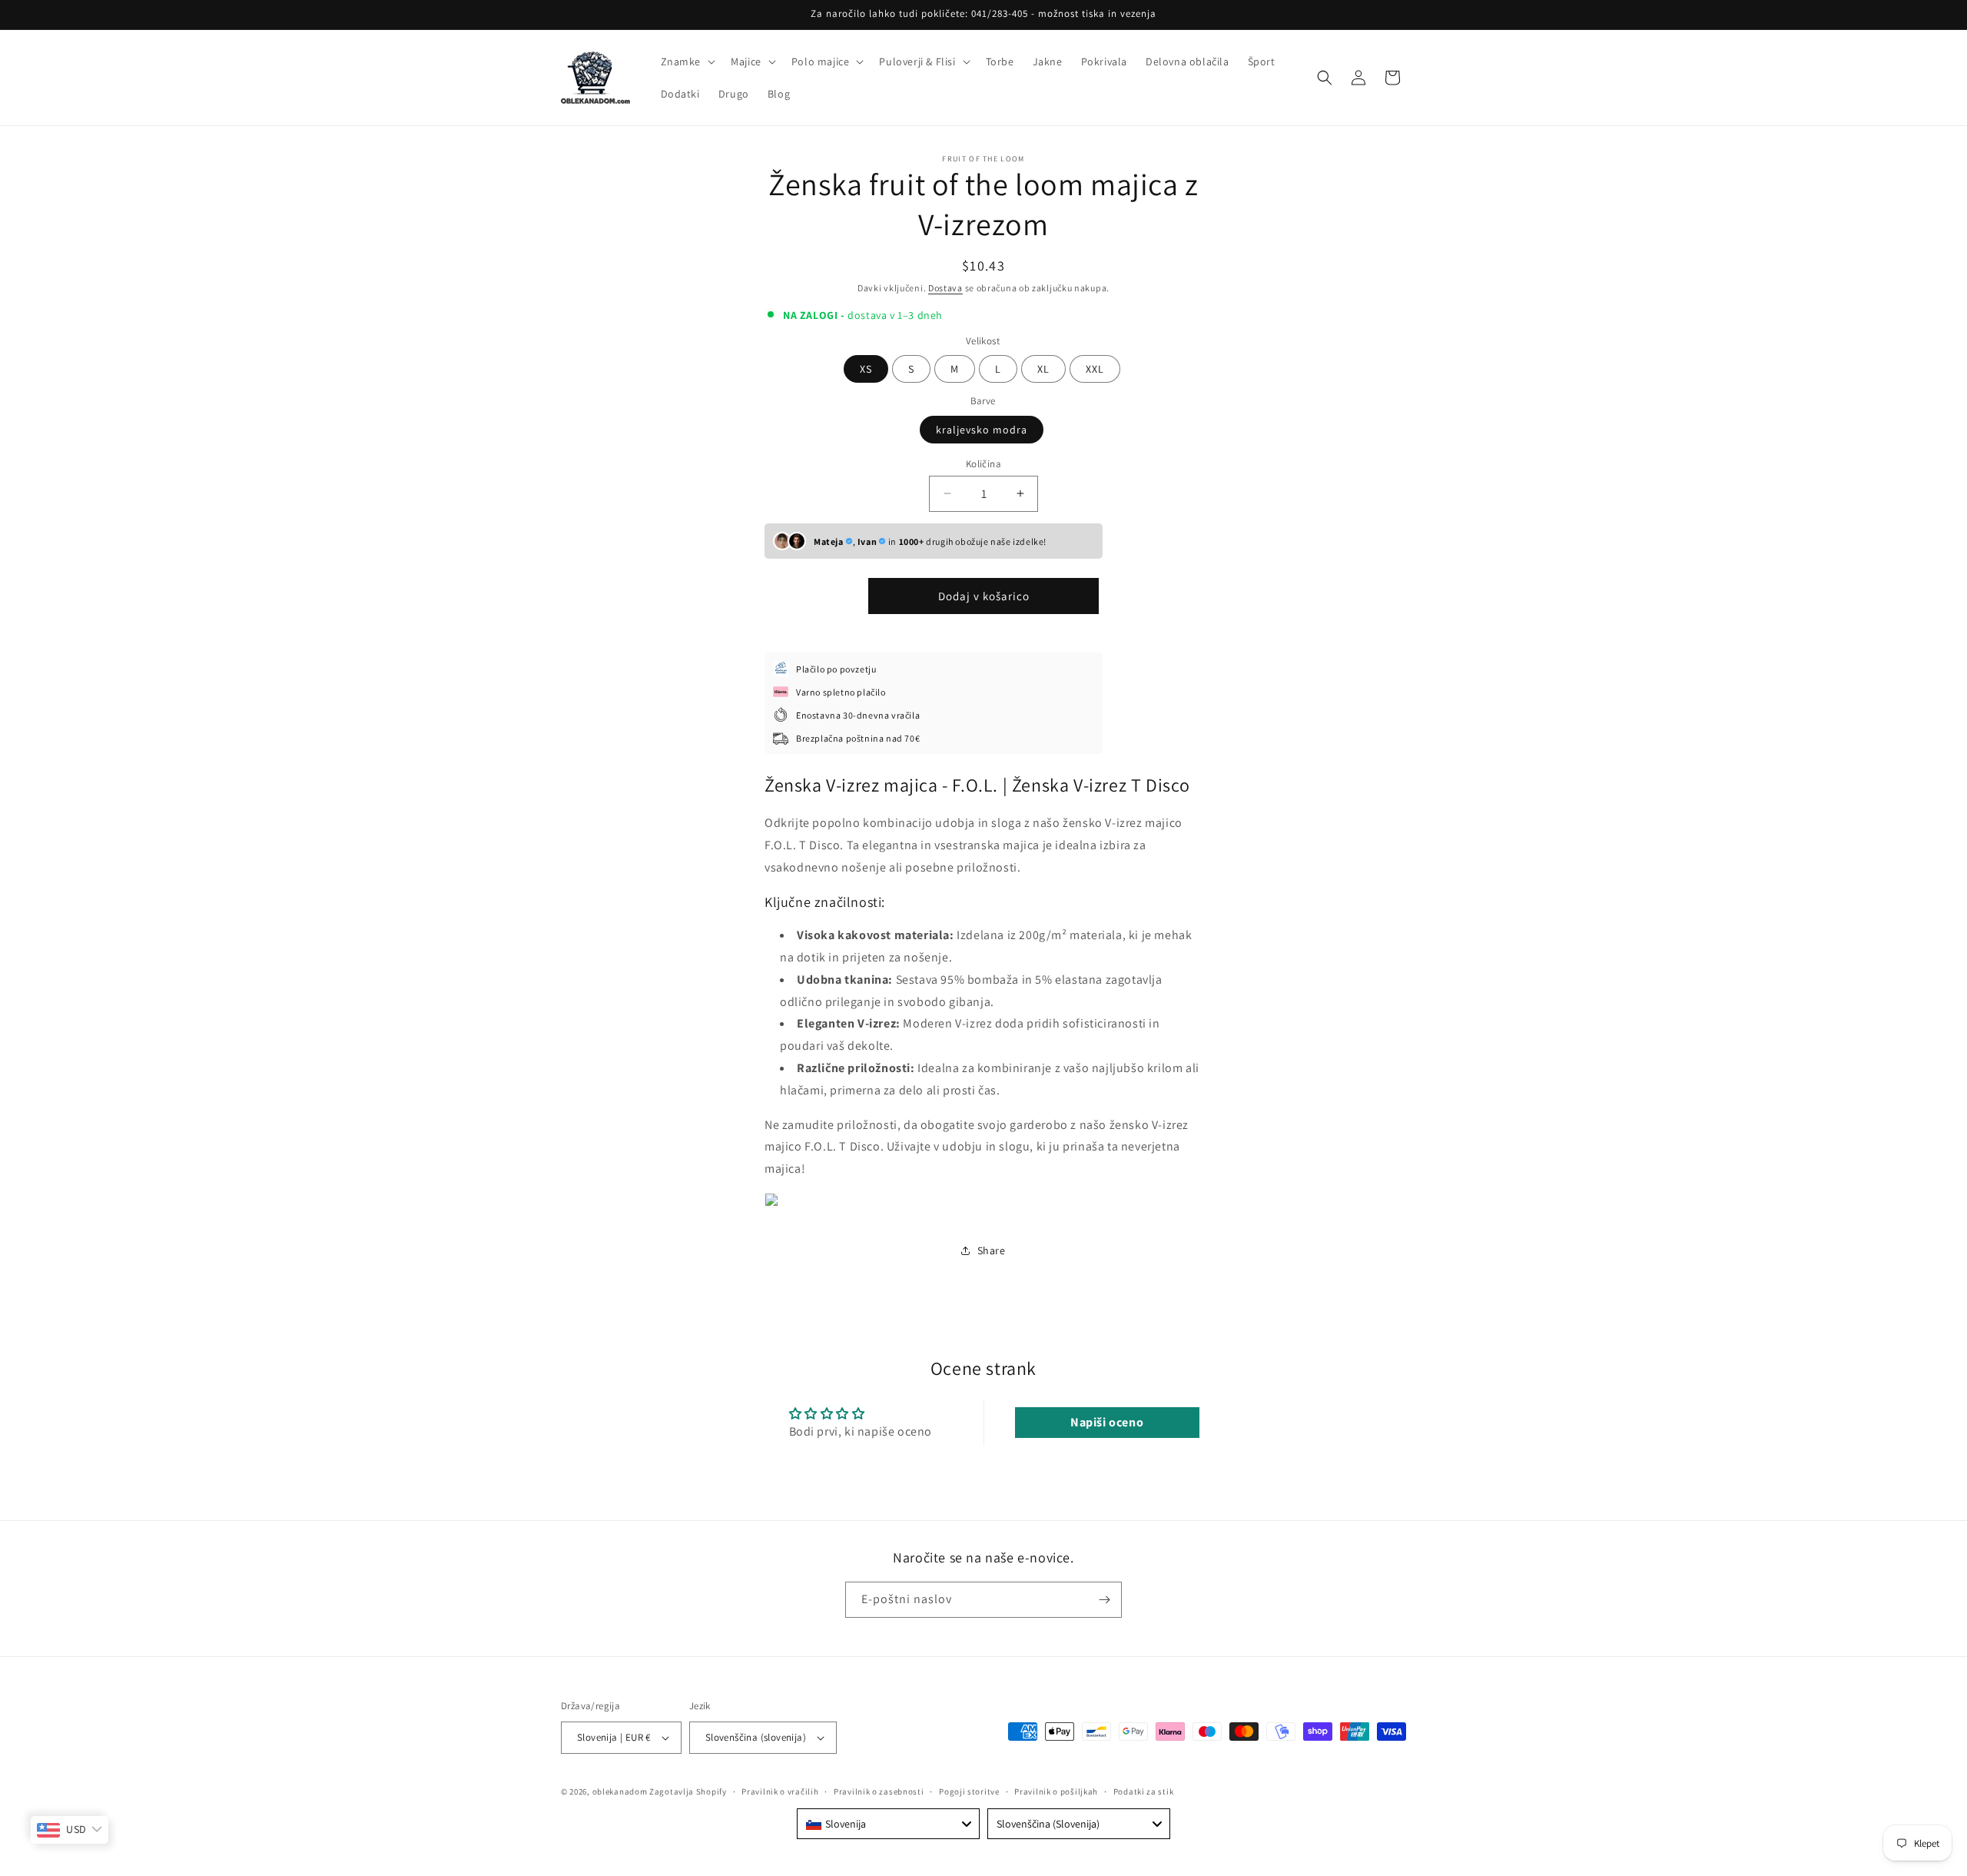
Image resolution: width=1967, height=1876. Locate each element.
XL (1043, 369)
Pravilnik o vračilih (780, 1791)
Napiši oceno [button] (1107, 1423)
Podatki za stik (1144, 1791)
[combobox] (888, 1824)
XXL (1095, 369)
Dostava (945, 288)
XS (866, 369)
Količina (983, 463)
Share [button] (992, 1250)
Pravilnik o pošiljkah (1056, 1791)
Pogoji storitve (969, 1791)
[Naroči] (1104, 1600)
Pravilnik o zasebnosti (879, 1791)
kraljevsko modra (982, 429)
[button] (687, 61)
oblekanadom (620, 1791)
